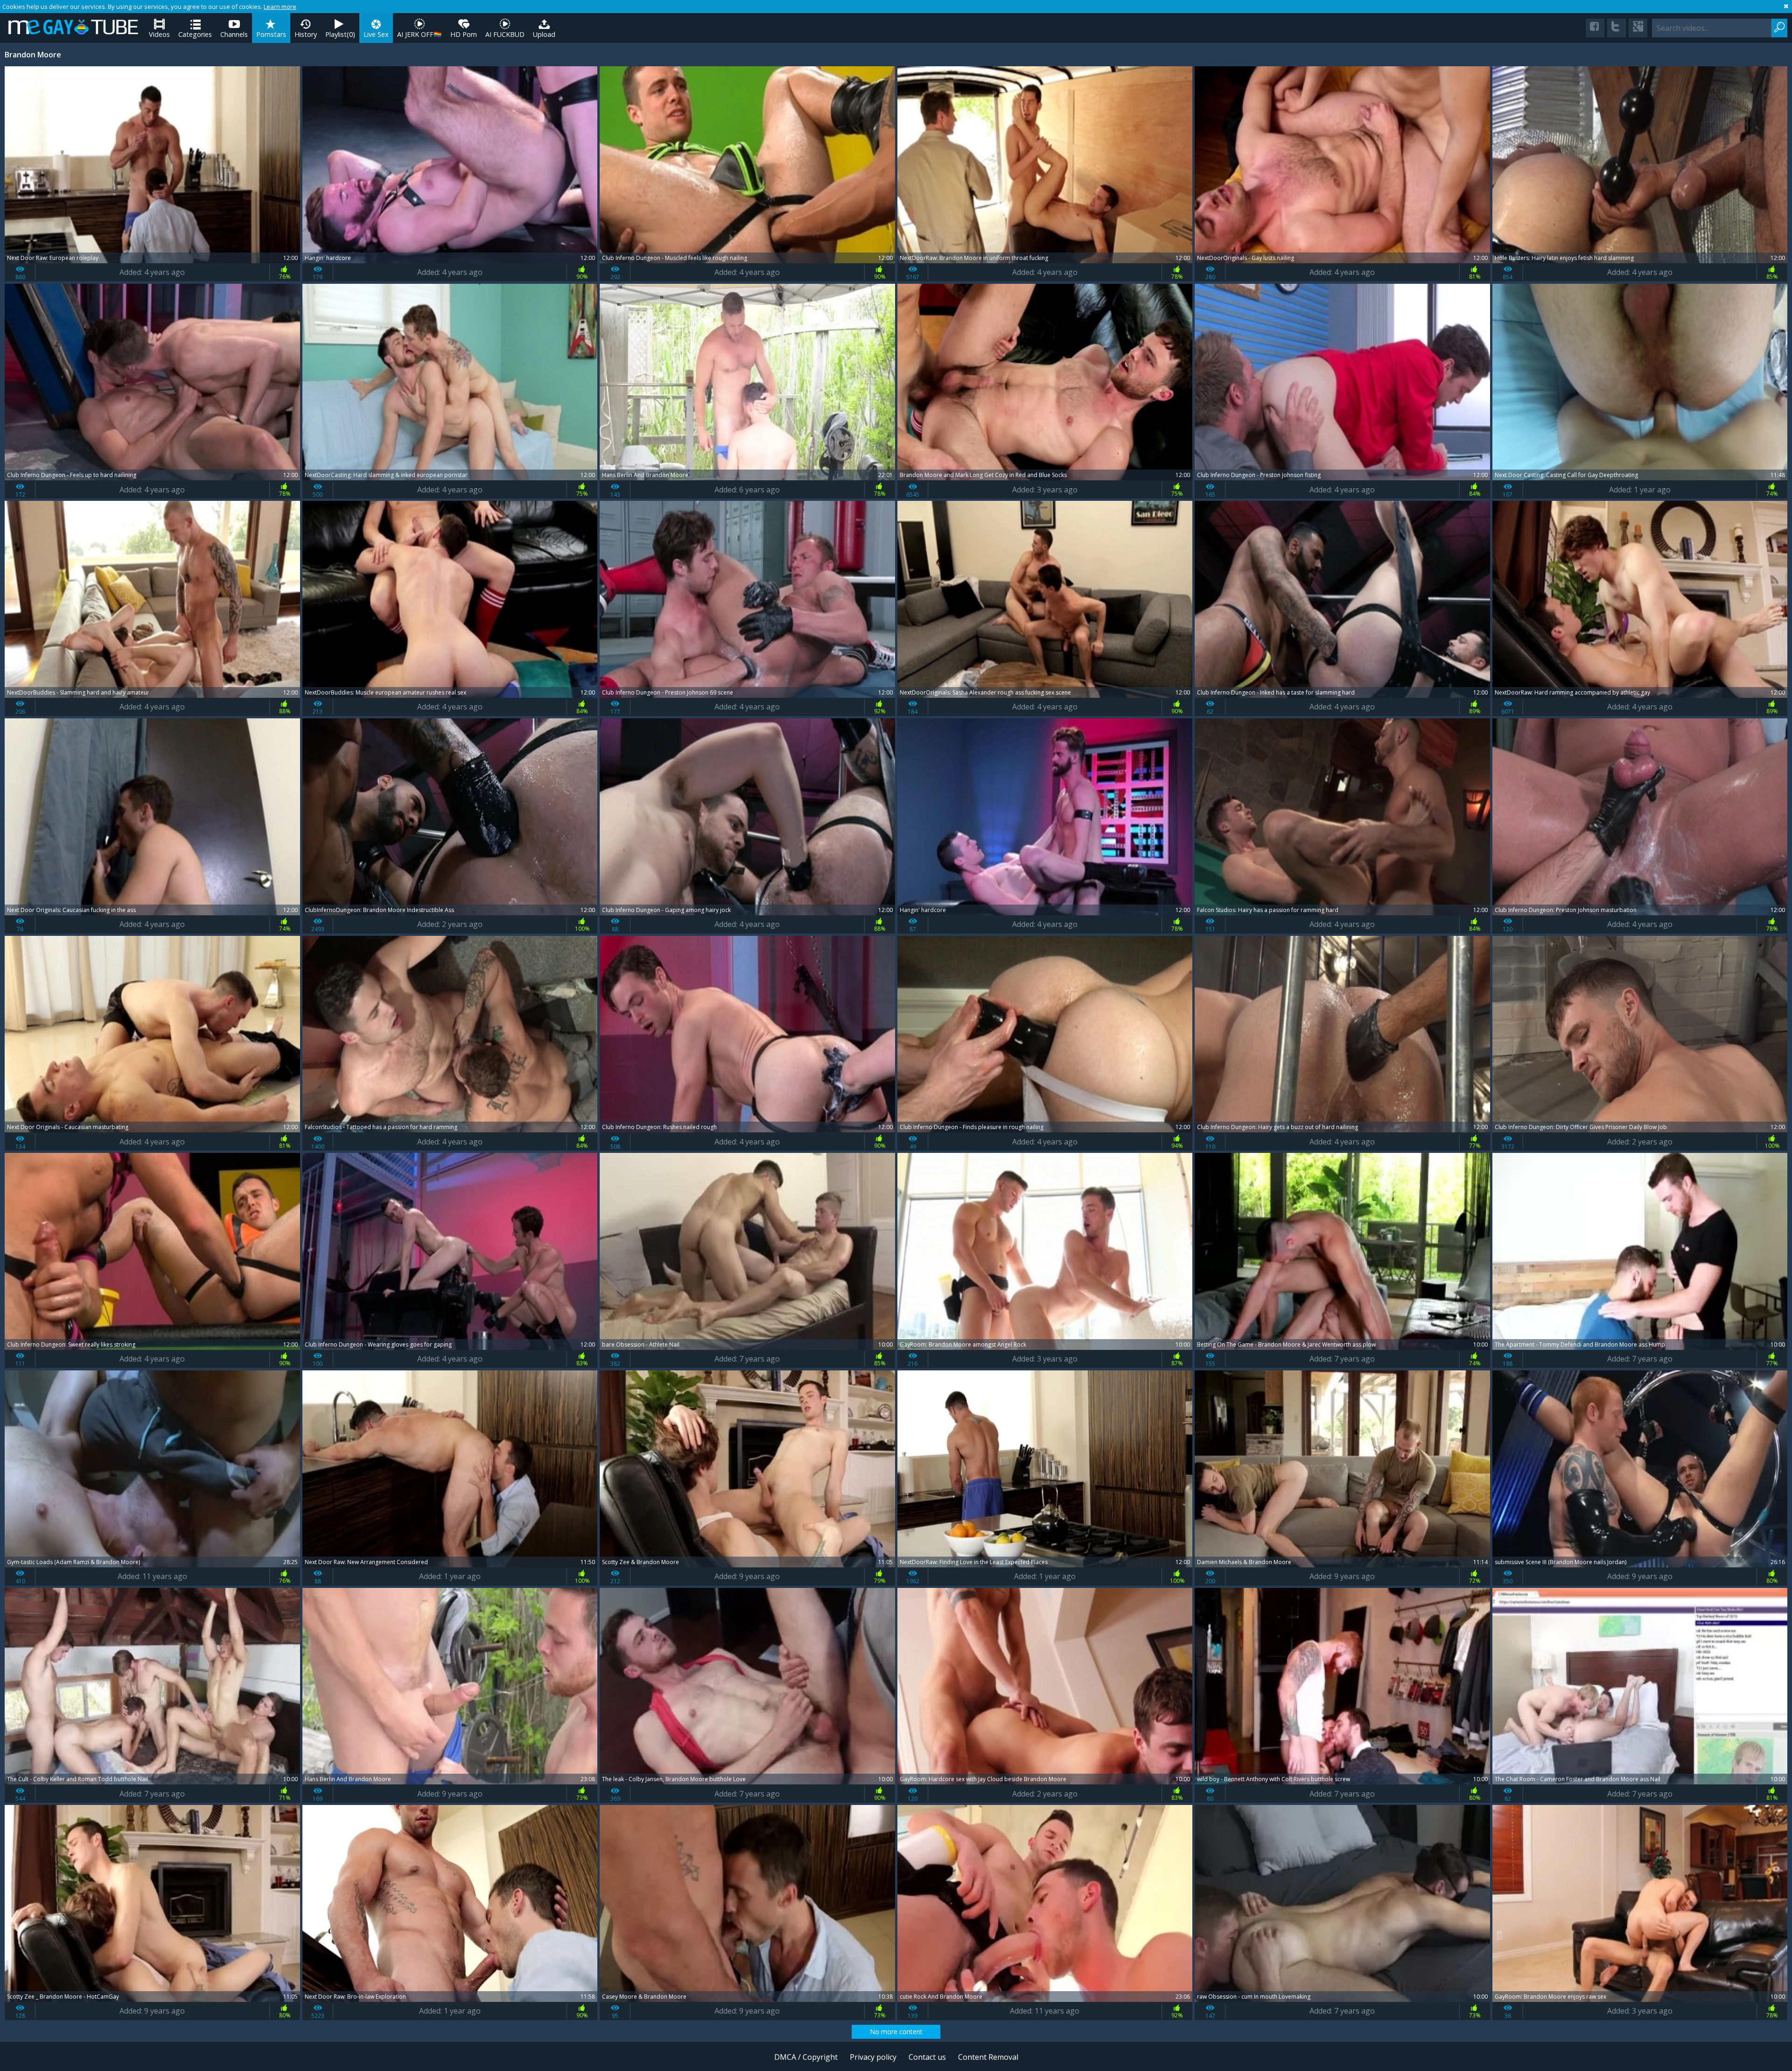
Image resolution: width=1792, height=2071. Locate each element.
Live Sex (376, 34)
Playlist (340, 34)
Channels (234, 34)
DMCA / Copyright (806, 2057)
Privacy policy (873, 2057)
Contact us (927, 2057)
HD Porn (464, 34)
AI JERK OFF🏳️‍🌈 (420, 34)
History (306, 34)
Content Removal (988, 2057)
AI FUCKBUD (505, 34)
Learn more (280, 7)
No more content (896, 2032)
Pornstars (271, 34)
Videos (159, 34)
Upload (544, 34)
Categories (195, 34)
